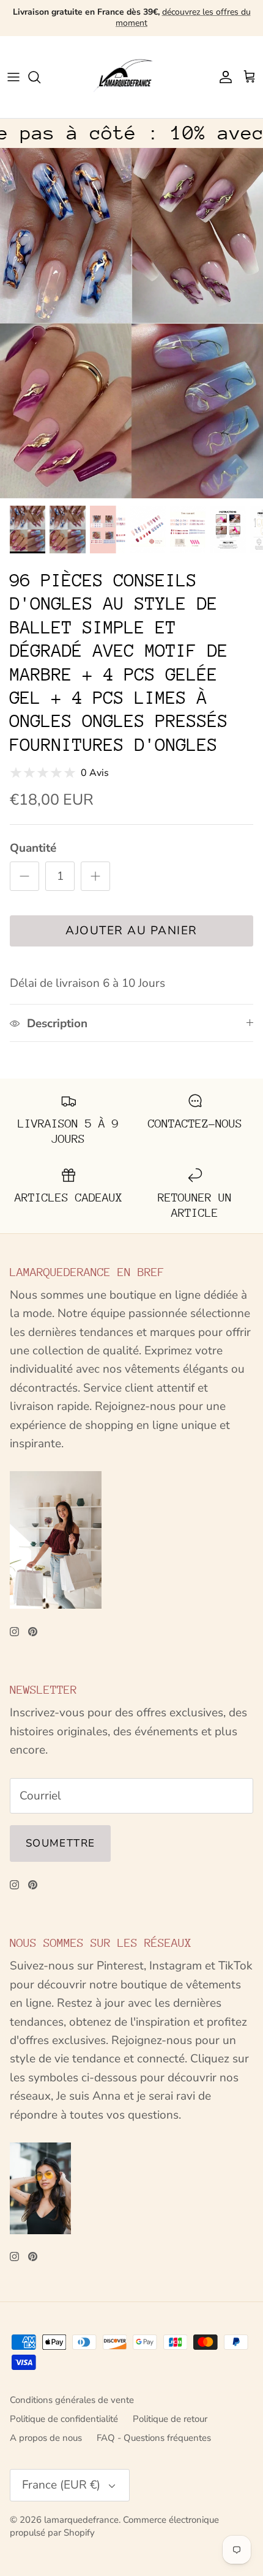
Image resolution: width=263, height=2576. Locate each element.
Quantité (33, 848)
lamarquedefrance (81, 2520)
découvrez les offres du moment (183, 17)
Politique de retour (170, 2419)
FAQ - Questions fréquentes (154, 2438)
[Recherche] (40, 77)
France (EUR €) (61, 2485)
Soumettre (60, 1843)
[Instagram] (14, 1632)
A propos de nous (46, 2438)
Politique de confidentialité (64, 2419)
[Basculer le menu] (13, 77)
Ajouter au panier (131, 931)
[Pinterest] (33, 1632)
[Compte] (223, 77)
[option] (131, 323)
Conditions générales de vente (72, 2400)
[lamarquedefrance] (131, 77)
